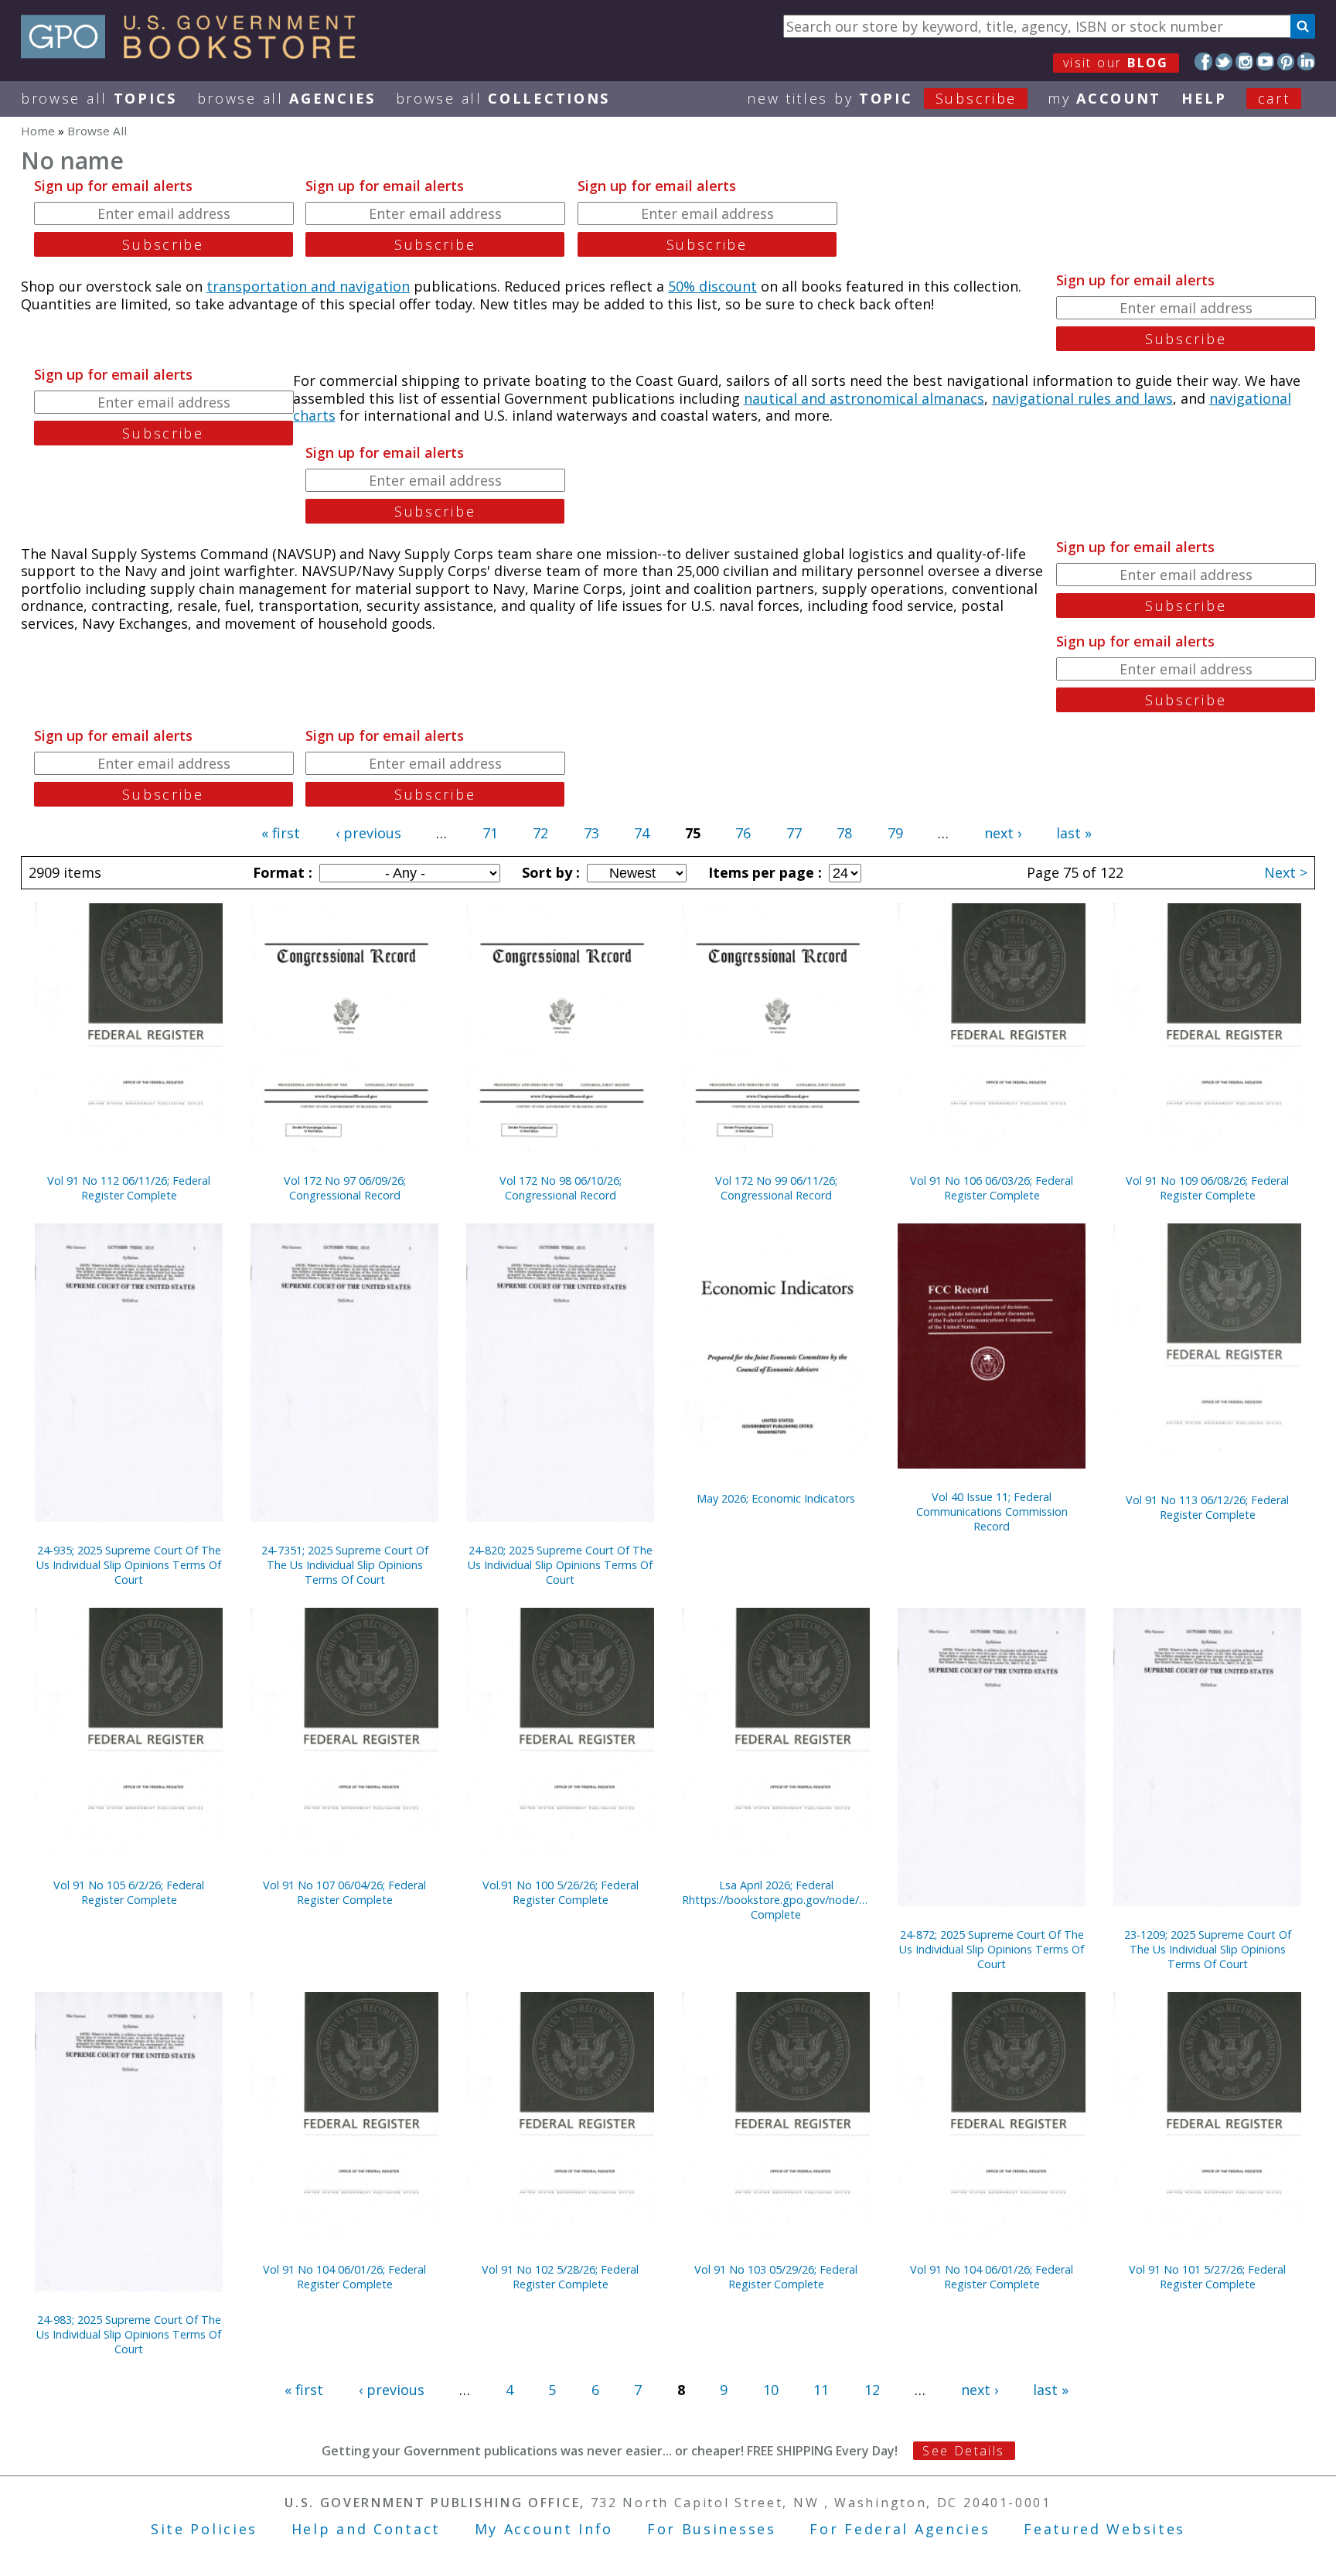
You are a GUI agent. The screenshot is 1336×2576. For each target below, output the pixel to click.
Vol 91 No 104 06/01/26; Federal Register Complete (344, 2277)
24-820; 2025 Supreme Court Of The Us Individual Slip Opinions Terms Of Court (560, 1565)
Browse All (99, 98)
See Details (963, 2451)
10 (771, 2390)
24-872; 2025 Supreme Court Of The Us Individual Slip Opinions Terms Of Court (992, 1949)
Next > (1286, 872)
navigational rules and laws (1082, 398)
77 (794, 833)
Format (281, 872)
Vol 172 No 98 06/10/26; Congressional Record (561, 1188)
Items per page (763, 872)
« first (281, 833)
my (1104, 98)
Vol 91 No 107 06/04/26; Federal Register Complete (344, 1892)
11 (821, 2390)
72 (540, 833)
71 (490, 833)
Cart (1274, 98)
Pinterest (1286, 61)
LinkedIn (1306, 61)
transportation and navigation (308, 286)
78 (844, 833)
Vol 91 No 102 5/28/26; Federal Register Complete (560, 2277)
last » (1074, 833)
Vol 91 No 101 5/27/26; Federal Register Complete (1207, 2277)
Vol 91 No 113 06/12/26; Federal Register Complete (1207, 1507)
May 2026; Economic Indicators (776, 1498)
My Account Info (544, 2529)
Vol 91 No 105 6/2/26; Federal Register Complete (129, 1892)
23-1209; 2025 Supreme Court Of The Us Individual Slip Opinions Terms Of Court (1208, 1949)
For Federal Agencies (900, 2529)
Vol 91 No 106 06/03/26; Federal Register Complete (992, 1188)
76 (743, 833)
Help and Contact (366, 2529)
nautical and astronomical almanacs (864, 398)
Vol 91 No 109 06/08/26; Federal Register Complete (1207, 1188)
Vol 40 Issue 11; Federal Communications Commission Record (992, 1511)
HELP (1204, 98)
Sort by (549, 872)
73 (591, 833)
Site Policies (204, 2529)
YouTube (1265, 61)
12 (872, 2390)
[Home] (195, 53)
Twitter (1224, 61)
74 (642, 833)
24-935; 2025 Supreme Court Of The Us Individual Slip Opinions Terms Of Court (129, 1565)
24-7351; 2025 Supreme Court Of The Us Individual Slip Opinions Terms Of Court (345, 1565)
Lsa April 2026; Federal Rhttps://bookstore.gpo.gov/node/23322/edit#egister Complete (776, 1900)
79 (895, 833)
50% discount (712, 286)
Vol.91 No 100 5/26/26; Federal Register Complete (561, 1892)
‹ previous (368, 833)
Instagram (1244, 61)
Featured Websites (1104, 2529)
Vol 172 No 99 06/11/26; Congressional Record (776, 1188)
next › (1003, 833)
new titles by (882, 98)
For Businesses (712, 2529)
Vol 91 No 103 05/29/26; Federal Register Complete (776, 2277)
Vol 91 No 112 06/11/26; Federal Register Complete (129, 1188)
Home (38, 131)
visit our (1116, 63)
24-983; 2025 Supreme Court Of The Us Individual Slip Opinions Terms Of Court (129, 2334)
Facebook (1203, 61)
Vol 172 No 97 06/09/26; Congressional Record (345, 1188)
